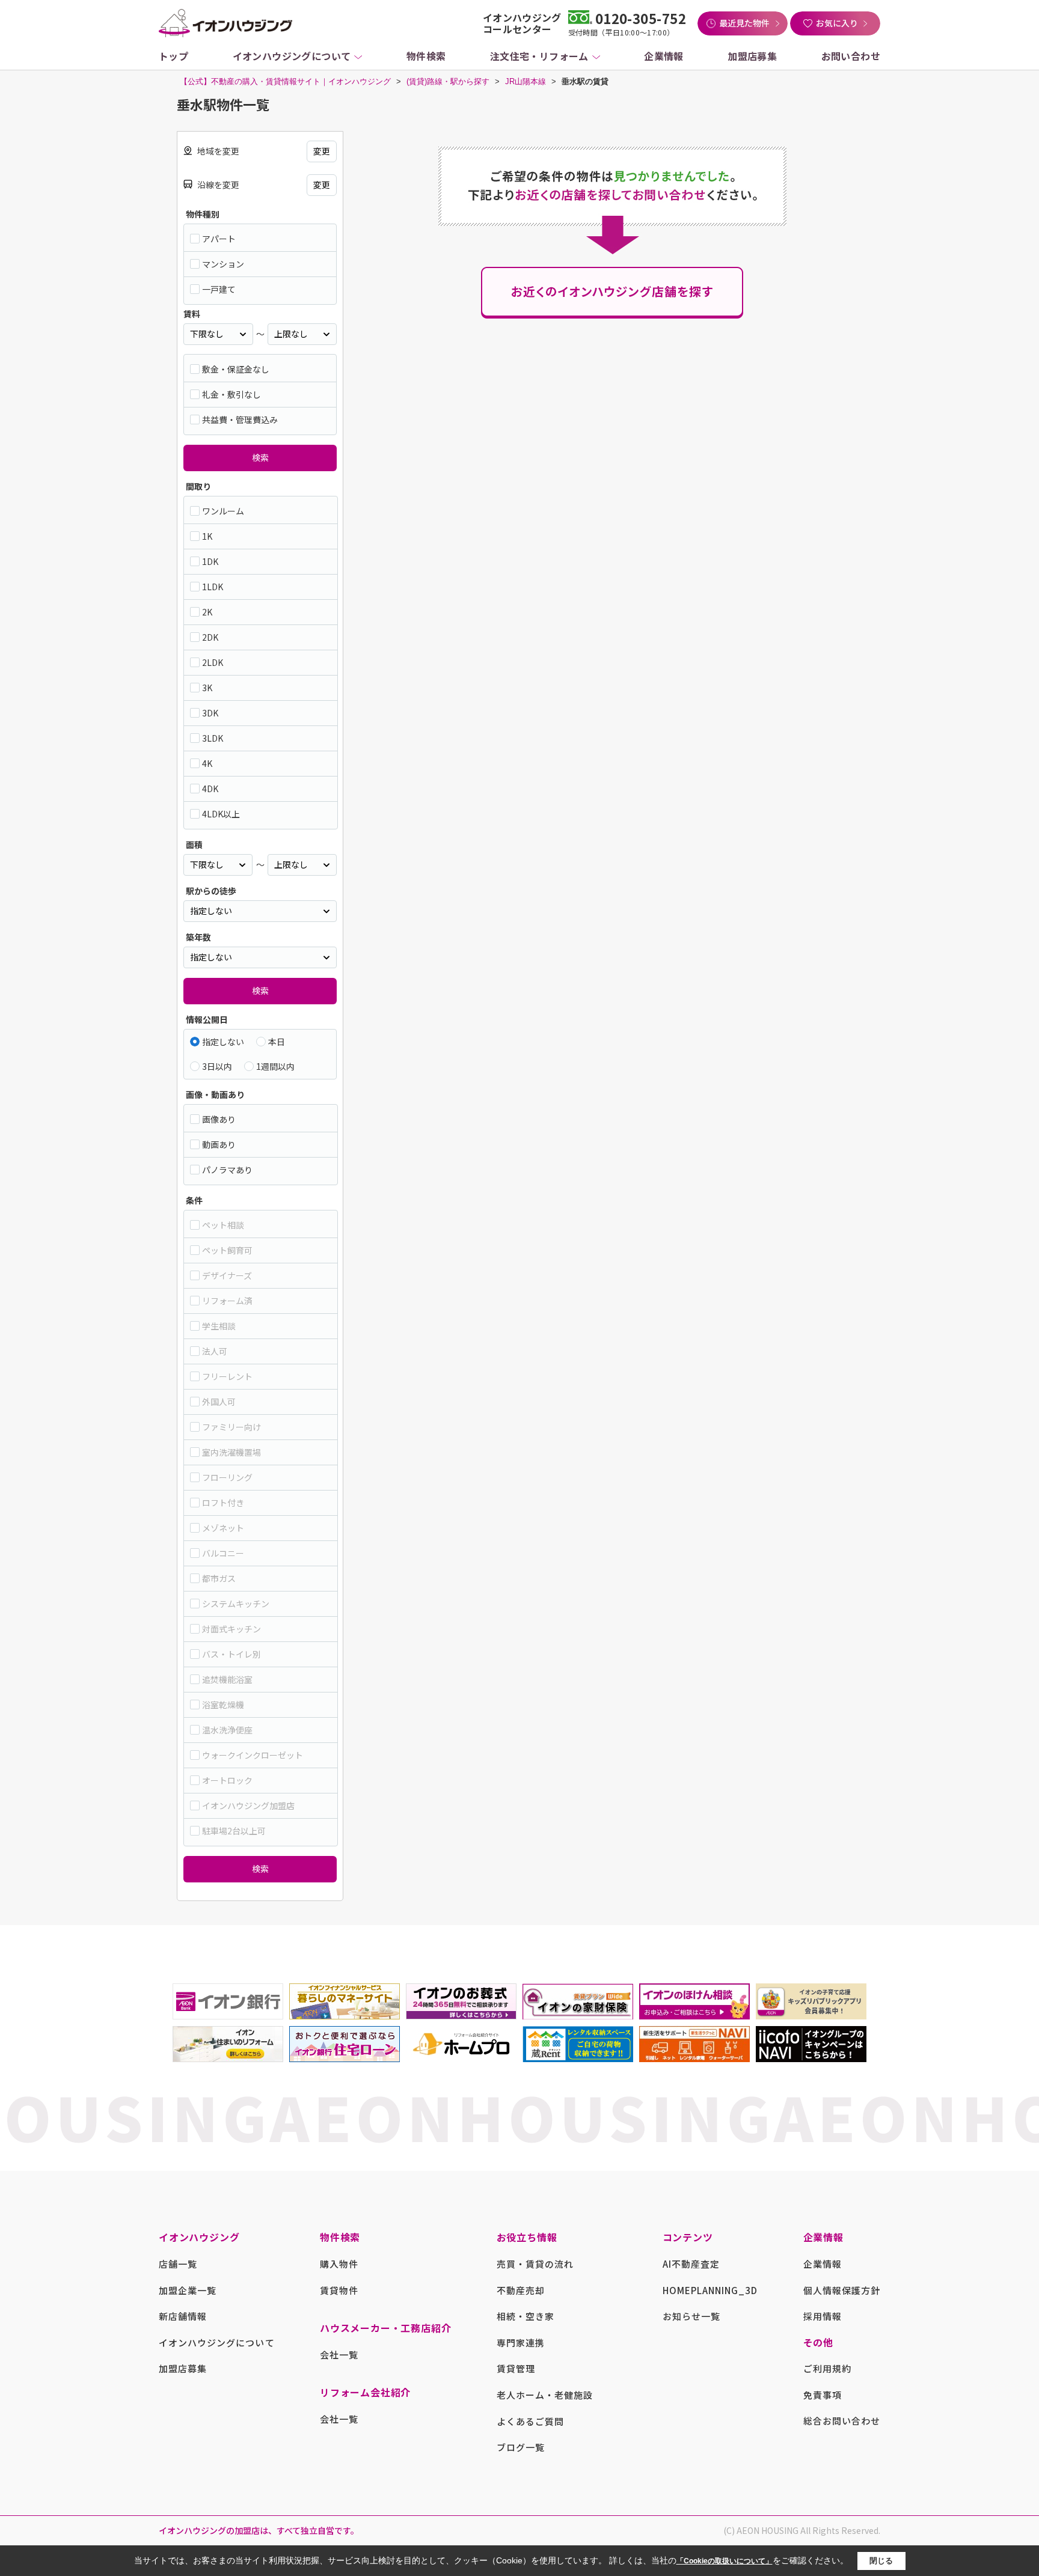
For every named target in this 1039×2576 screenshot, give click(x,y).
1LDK (213, 587)
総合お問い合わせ (842, 2421)
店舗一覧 (178, 2264)
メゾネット (223, 1528)
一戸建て (219, 289)
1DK (210, 561)
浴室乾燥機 (223, 1705)
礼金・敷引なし (231, 394)
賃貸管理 (516, 2368)
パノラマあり (227, 1170)
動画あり (219, 1144)
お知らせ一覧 (691, 2316)
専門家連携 (521, 2343)
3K (207, 688)
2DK (210, 637)
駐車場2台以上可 (234, 1831)
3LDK (213, 738)
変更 (322, 151)
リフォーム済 (227, 1301)
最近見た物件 (744, 23)
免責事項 (823, 2395)
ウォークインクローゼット (253, 1755)
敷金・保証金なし (236, 369)
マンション (223, 264)
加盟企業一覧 (188, 2290)
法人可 (215, 1351)
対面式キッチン (231, 1629)
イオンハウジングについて (292, 56)
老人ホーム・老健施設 (545, 2395)
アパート (219, 239)
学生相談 (219, 1326)
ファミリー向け (231, 1427)
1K (207, 536)
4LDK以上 (221, 814)
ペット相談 (223, 1225)
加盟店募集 (752, 56)
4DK (210, 789)
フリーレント (227, 1376)
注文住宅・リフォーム (539, 56)
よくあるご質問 (530, 2421)
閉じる (881, 2561)
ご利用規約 (827, 2368)
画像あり (219, 1119)
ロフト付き (223, 1503)
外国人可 (219, 1402)
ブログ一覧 (521, 2447)
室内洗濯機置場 (231, 1452)
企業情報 (664, 56)
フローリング (227, 1477)
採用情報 (823, 2316)
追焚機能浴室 (227, 1679)
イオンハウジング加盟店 (248, 1805)
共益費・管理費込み (240, 420)
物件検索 (426, 56)
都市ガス (219, 1578)
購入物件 (339, 2264)
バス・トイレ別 (231, 1654)
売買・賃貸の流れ (535, 2264)
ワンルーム (223, 511)
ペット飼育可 (227, 1250)
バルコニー (223, 1553)
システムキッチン (236, 1604)
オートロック (227, 1780)
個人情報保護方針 (842, 2290)
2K (207, 612)
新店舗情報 (183, 2316)
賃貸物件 (339, 2290)
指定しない (223, 1042)
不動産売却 (521, 2290)
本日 (277, 1042)
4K (207, 763)
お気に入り (837, 23)
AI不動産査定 (691, 2264)
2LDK (213, 662)
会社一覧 (339, 2355)
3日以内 (217, 1066)
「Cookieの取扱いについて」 (725, 2561)
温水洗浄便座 (227, 1730)
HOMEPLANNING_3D (710, 2290)
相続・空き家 (526, 2316)
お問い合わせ (851, 56)
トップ (173, 56)
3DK (210, 713)
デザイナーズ (227, 1275)
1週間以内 (275, 1066)
